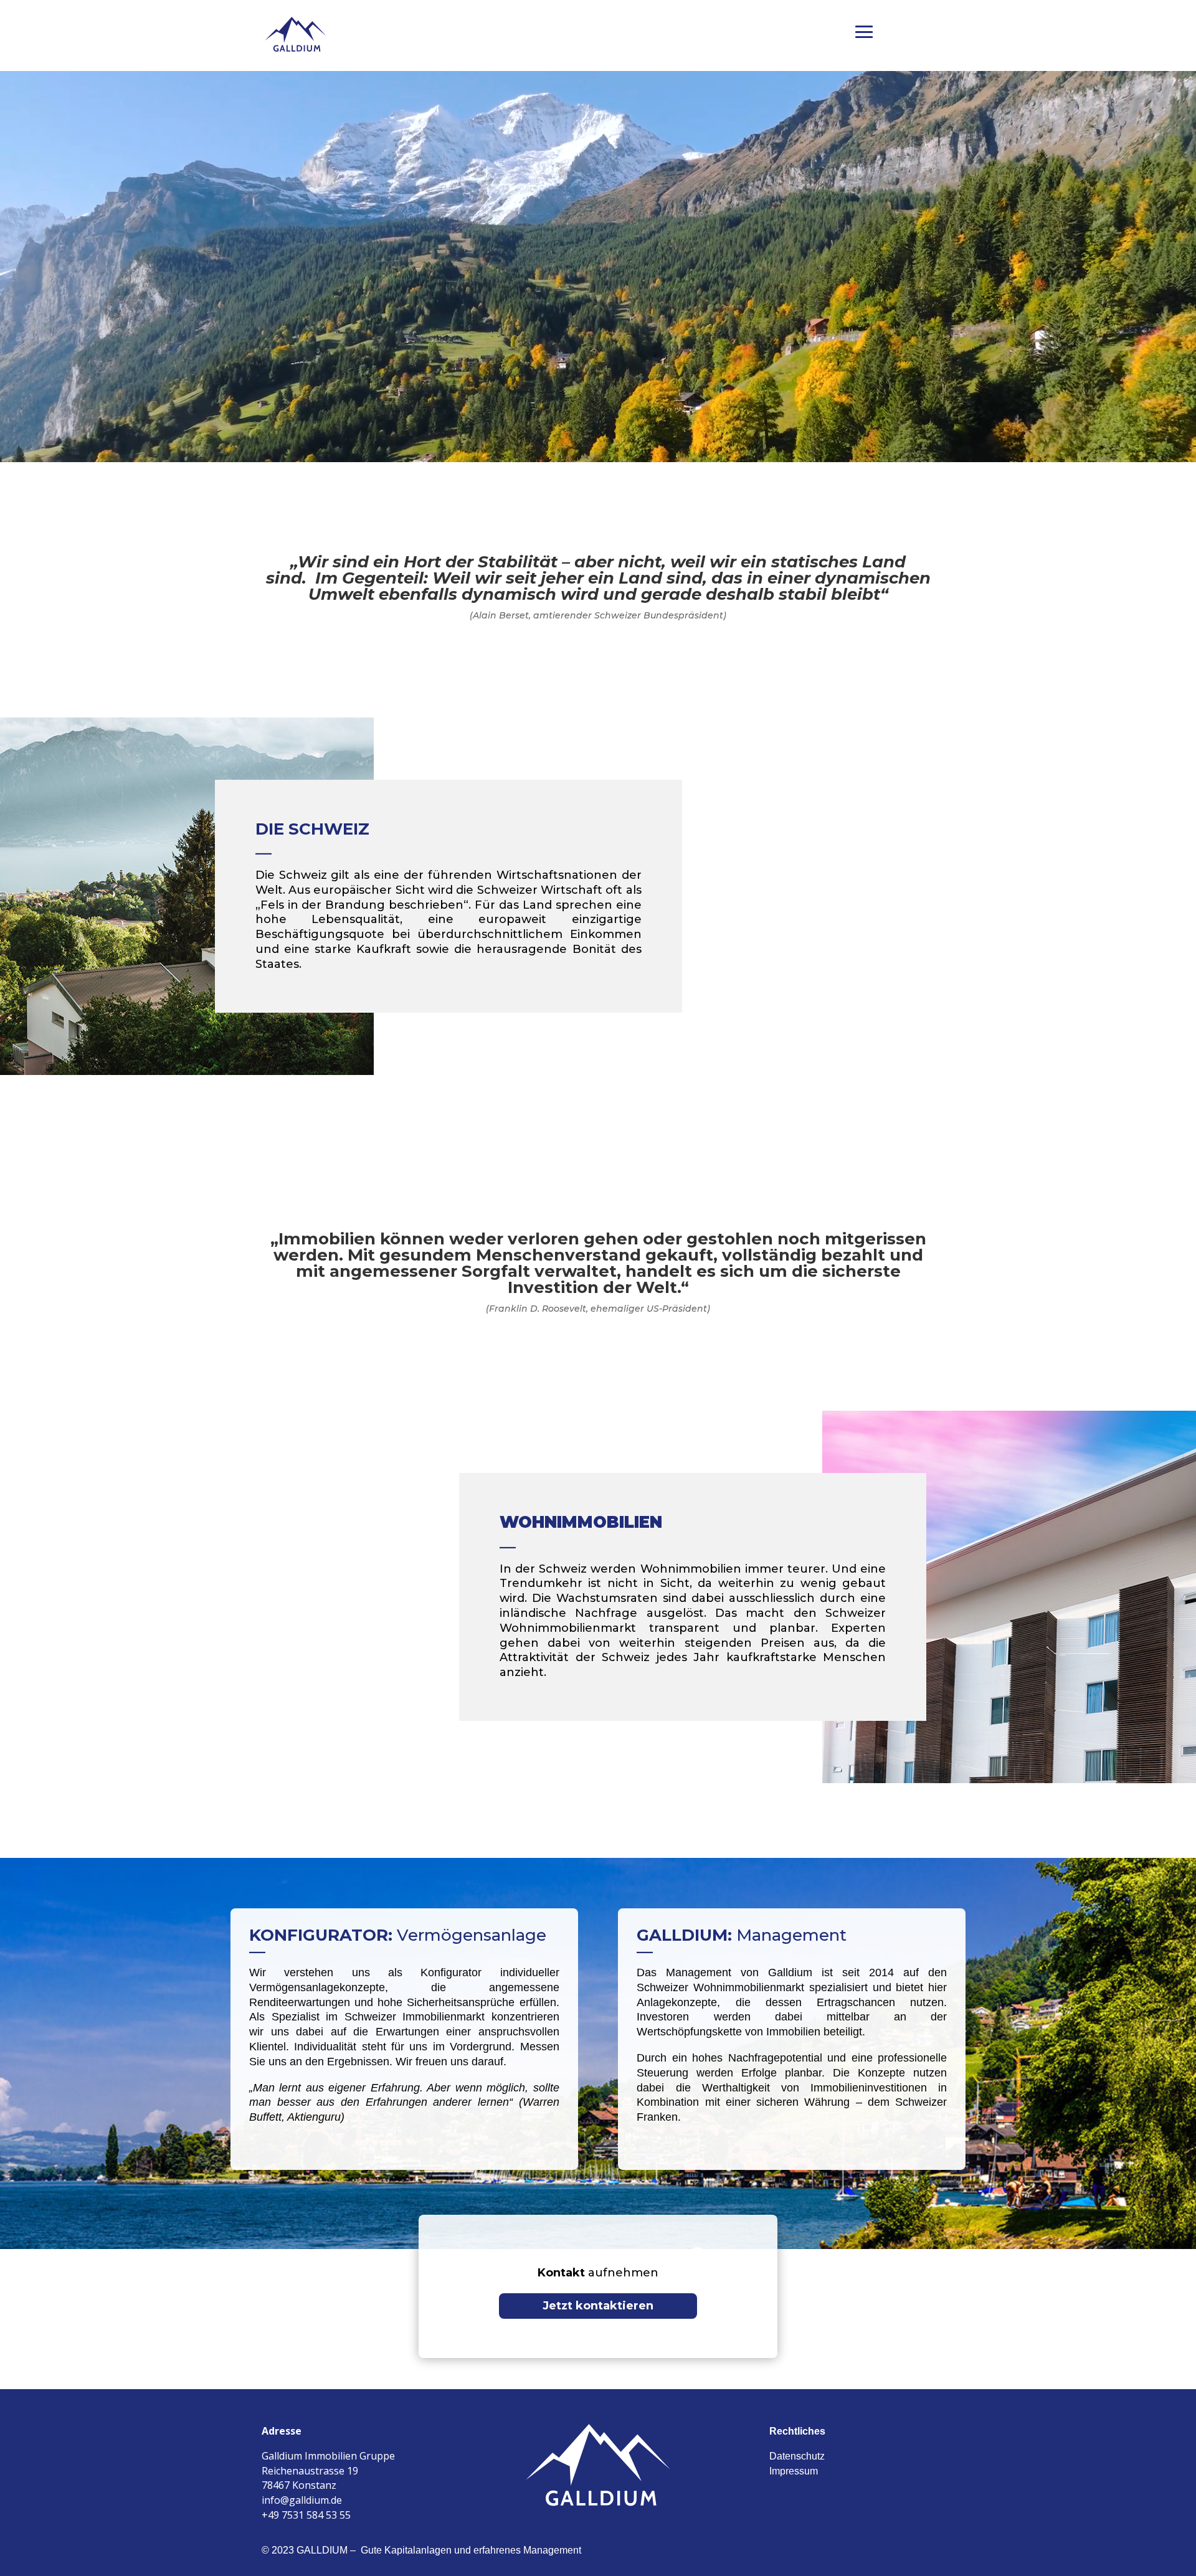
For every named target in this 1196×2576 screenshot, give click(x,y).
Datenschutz (797, 2456)
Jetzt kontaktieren (598, 2306)
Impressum (794, 2471)
